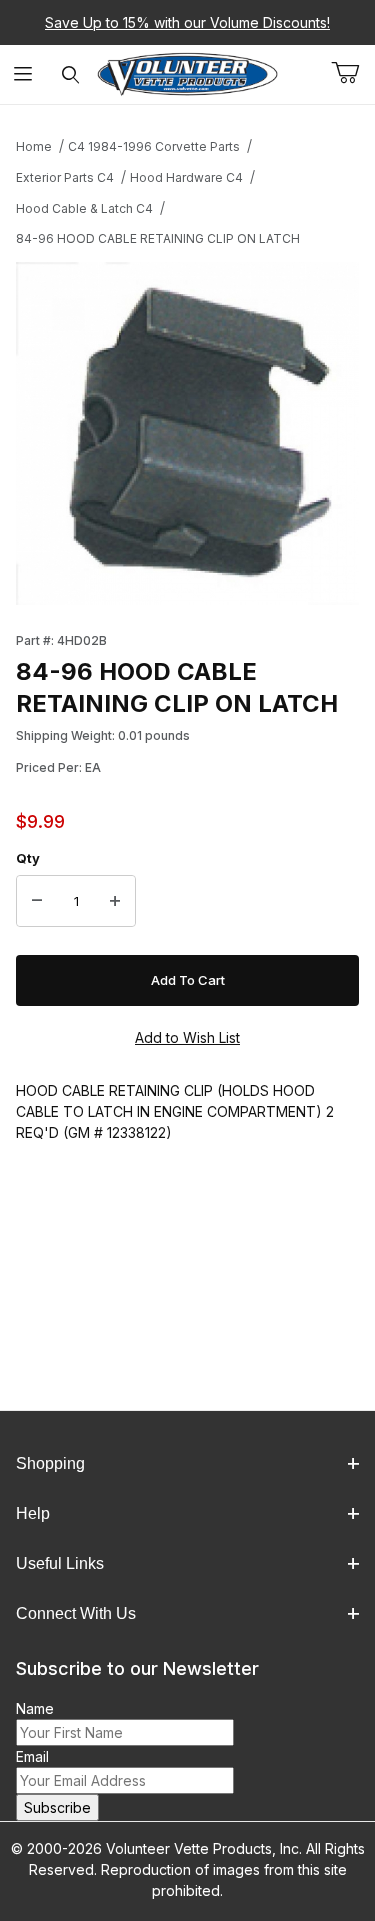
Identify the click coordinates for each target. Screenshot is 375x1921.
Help (33, 1513)
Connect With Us (76, 1613)
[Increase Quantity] (115, 901)
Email (32, 1756)
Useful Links (60, 1563)
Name (35, 1708)
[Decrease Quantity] (37, 901)
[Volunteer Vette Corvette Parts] (187, 72)
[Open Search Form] (70, 74)
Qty (28, 858)
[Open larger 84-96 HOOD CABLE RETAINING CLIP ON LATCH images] (187, 433)
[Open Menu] (23, 74)
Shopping (50, 1463)
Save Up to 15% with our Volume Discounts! (187, 22)
